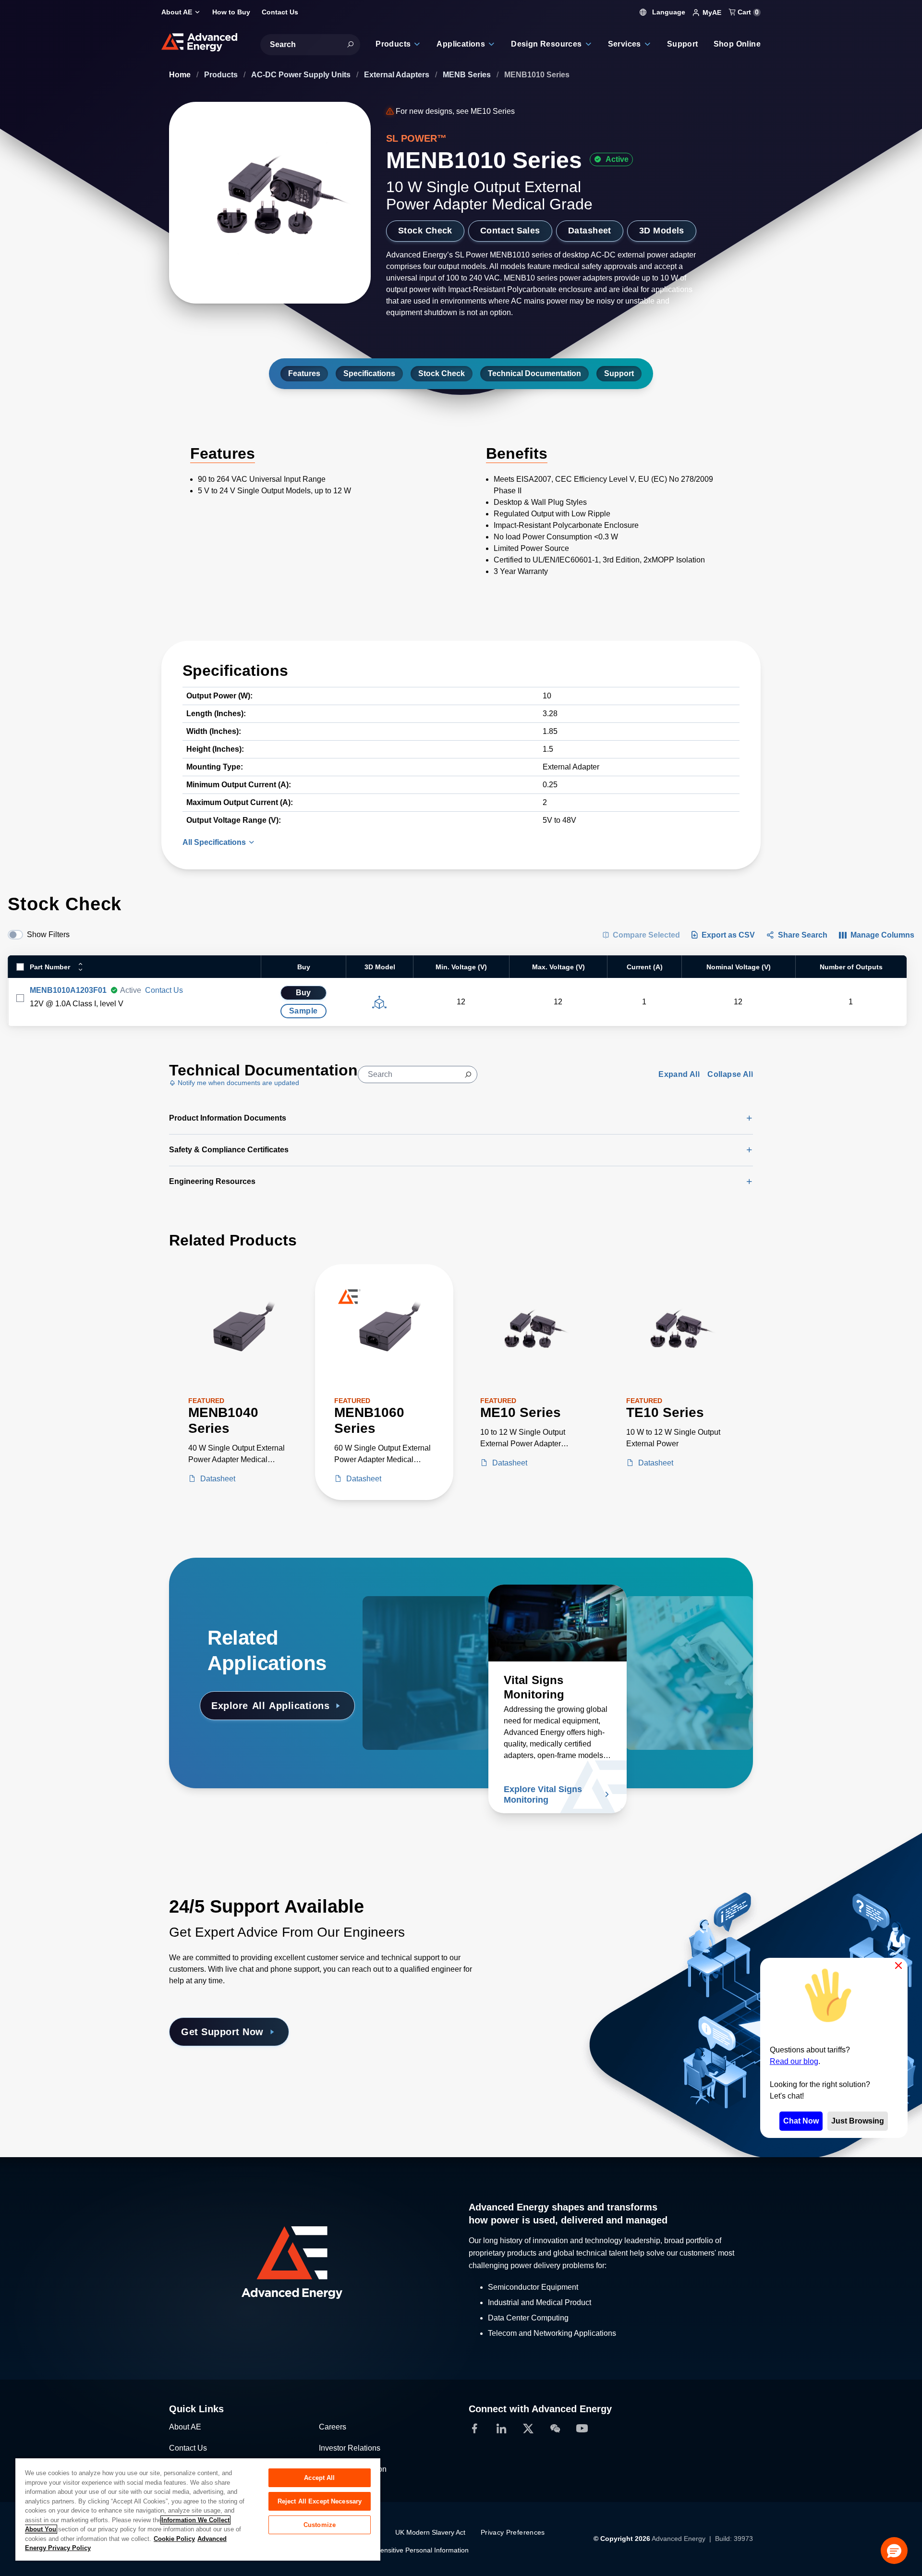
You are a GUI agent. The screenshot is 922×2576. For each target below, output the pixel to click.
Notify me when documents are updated (237, 1083)
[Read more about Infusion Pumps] (432, 1623)
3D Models (662, 231)
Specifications (369, 373)
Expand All (679, 1074)
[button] (894, 2551)
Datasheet (590, 231)
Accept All (319, 2478)
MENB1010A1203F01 (68, 990)
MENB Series (468, 75)
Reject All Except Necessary (320, 2501)
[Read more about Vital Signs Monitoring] (558, 1623)
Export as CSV (728, 935)
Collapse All (730, 1074)
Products (222, 75)
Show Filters (48, 934)
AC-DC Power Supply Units (302, 75)
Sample (303, 1011)
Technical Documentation (534, 373)
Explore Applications (270, 1706)
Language (668, 12)
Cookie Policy (174, 2539)
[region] (198, 2509)
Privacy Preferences (513, 2532)
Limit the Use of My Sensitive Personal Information (392, 2550)
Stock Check (425, 231)
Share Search (803, 935)
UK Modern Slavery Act (430, 2532)
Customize (320, 2525)
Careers (333, 2427)
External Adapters (398, 75)
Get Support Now (222, 2032)
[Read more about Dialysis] (684, 1623)
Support (619, 373)
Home (181, 75)
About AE (185, 2427)
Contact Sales (510, 231)
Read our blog (794, 2061)
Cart (747, 12)
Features (304, 373)
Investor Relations (350, 2448)
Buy (303, 993)
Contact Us (164, 990)
